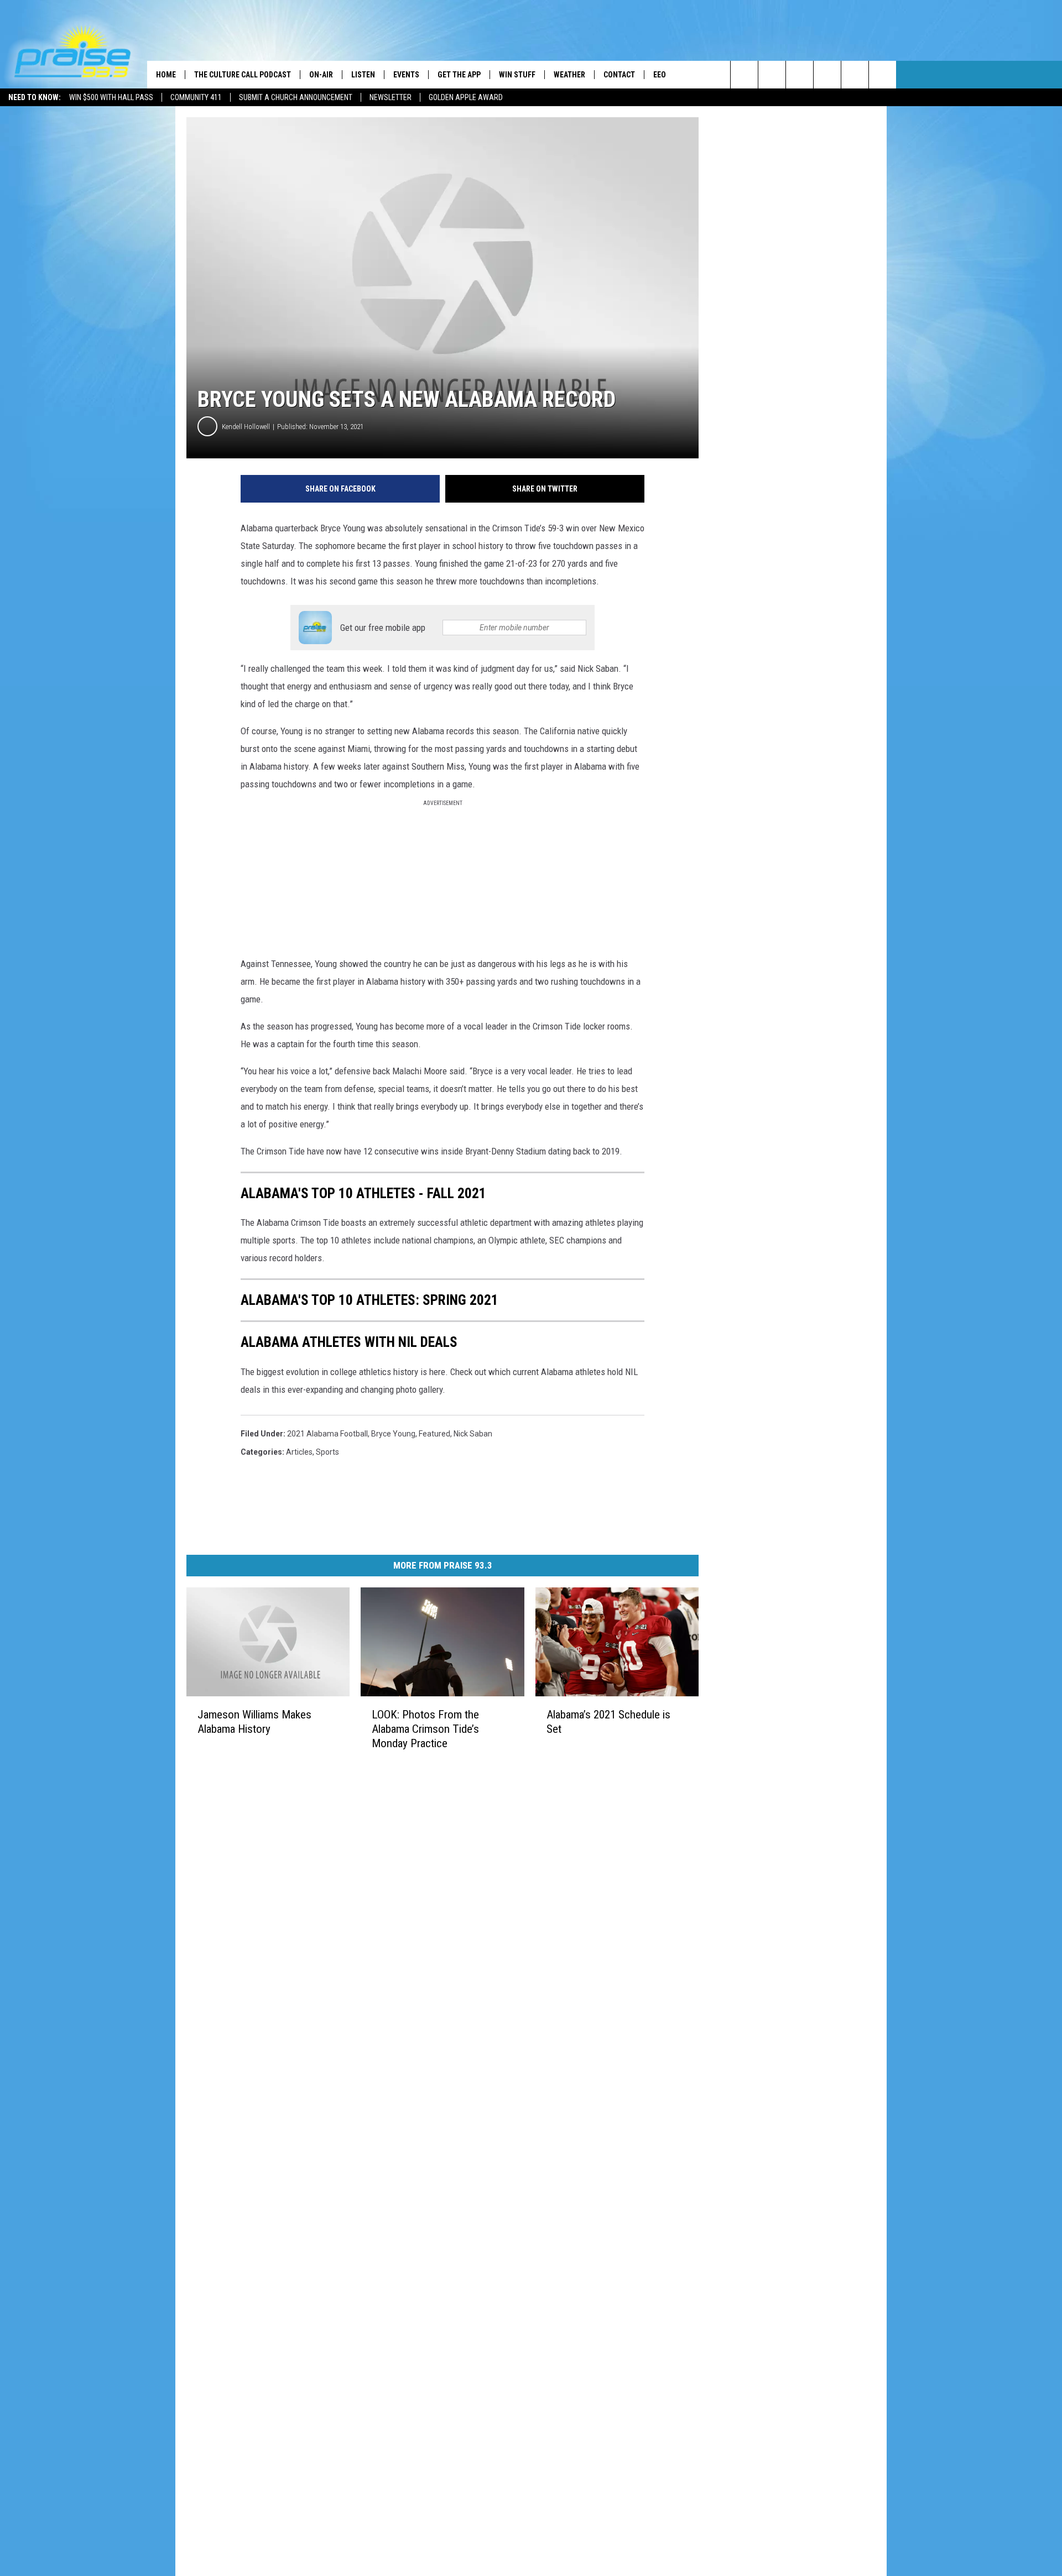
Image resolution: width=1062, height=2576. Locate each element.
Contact (619, 75)
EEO (660, 75)
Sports (327, 1452)
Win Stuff (517, 75)
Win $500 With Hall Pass (111, 97)
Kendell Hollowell (246, 427)
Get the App (459, 75)
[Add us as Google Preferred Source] (772, 75)
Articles (299, 1452)
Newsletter (391, 97)
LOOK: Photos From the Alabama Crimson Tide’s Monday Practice (425, 1728)
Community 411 (196, 97)
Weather (569, 75)
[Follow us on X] (883, 75)
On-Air (321, 75)
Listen (363, 75)
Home (166, 75)
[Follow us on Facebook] (800, 75)
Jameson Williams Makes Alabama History (254, 1721)
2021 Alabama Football (327, 1434)
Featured (434, 1434)
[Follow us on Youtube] (855, 75)
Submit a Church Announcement (296, 97)
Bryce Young (393, 1434)
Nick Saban (473, 1434)
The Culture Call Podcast (243, 75)
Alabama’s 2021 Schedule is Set (608, 1722)
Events (406, 75)
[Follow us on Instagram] (827, 75)
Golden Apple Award (466, 97)
